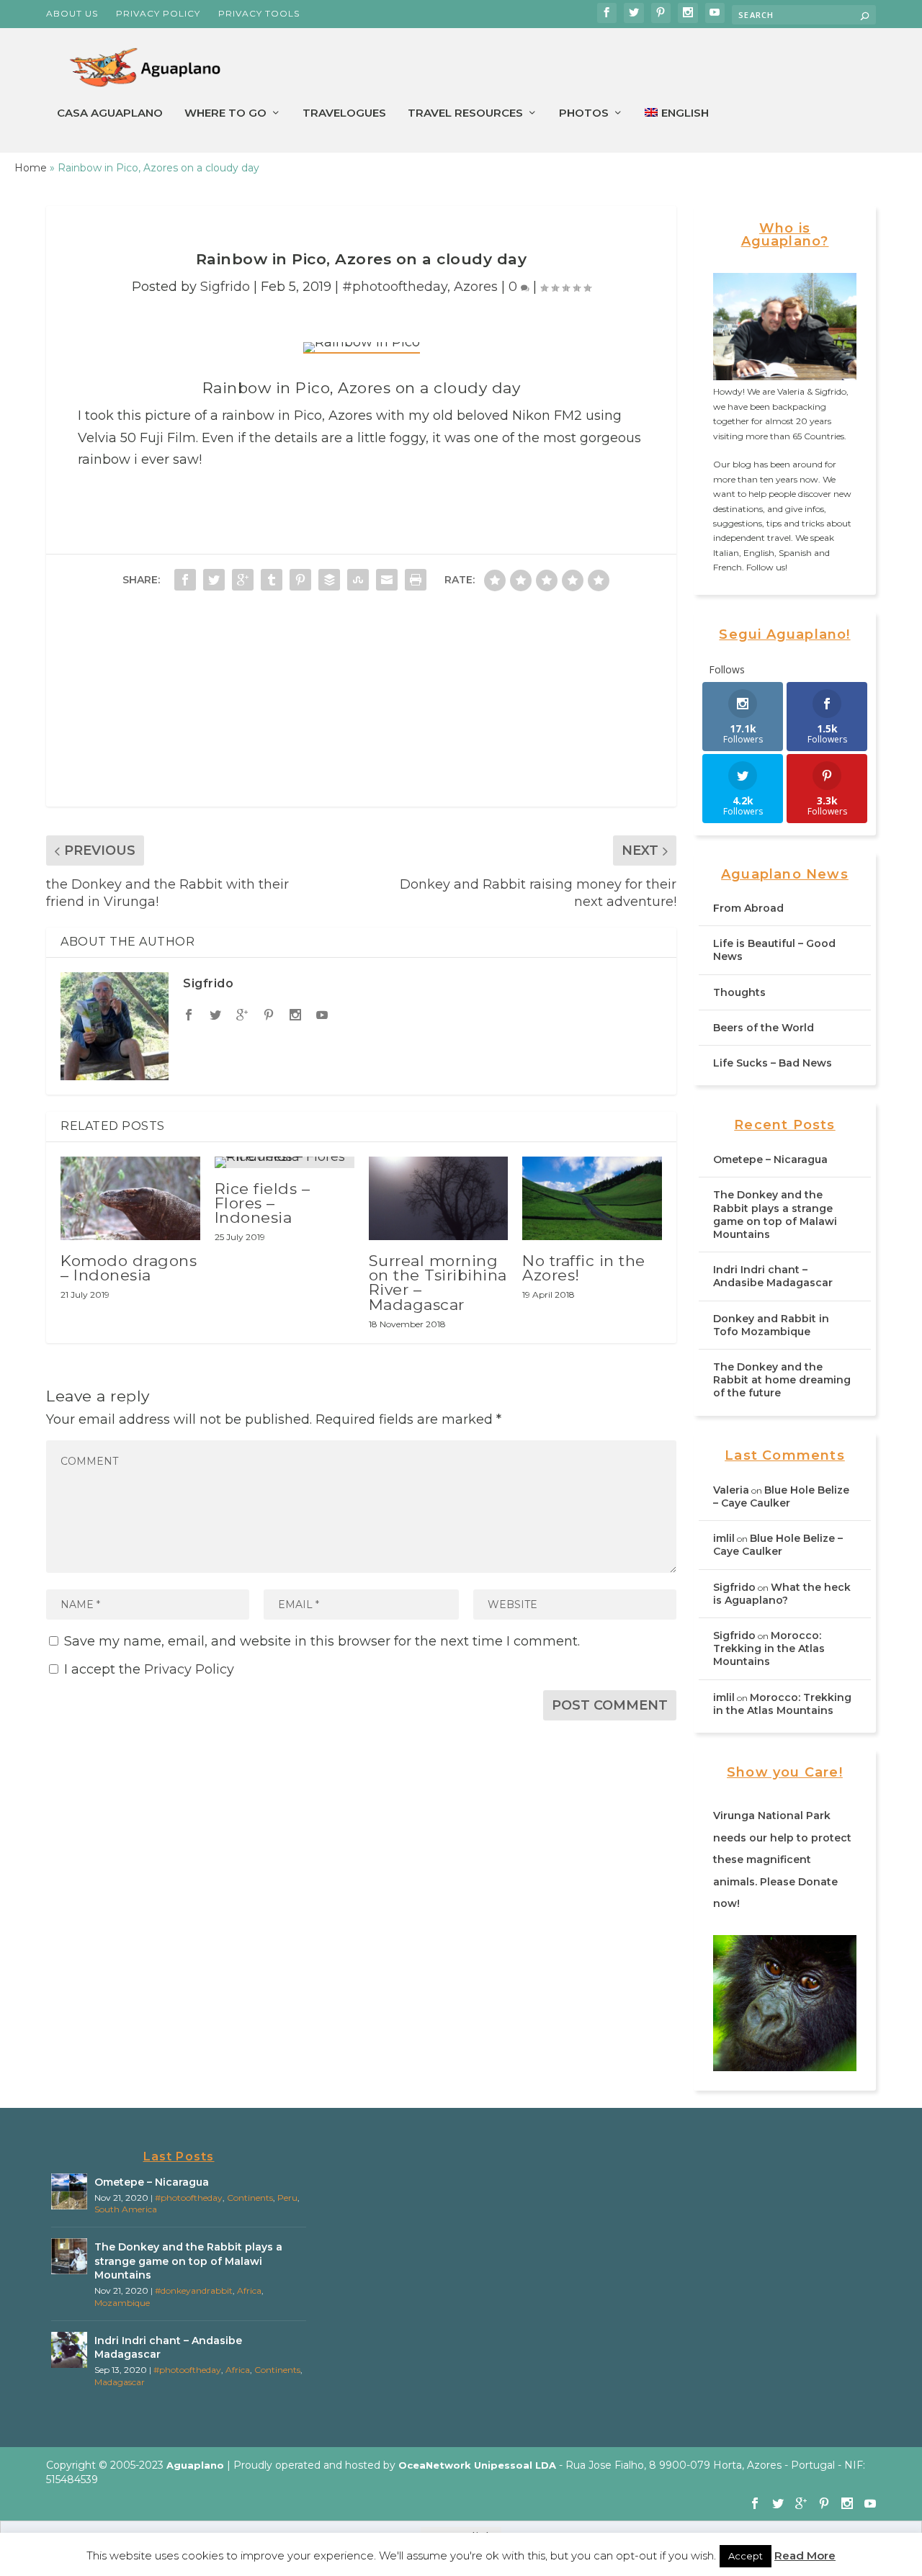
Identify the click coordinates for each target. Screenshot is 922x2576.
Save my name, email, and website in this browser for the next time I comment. (322, 1641)
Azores (476, 287)
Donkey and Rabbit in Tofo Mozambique (771, 1325)
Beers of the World (764, 1028)
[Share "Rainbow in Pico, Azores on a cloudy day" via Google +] (243, 580)
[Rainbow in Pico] (362, 348)
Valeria (731, 1490)
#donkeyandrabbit (194, 2290)
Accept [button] (746, 2556)
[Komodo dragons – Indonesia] (130, 1198)
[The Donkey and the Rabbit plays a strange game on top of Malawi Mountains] (69, 2256)
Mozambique (122, 2303)
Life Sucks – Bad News (773, 1063)
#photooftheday (395, 287)
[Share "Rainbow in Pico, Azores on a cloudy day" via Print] (416, 580)
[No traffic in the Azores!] (592, 1198)
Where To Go (225, 113)
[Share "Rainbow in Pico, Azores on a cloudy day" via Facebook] (185, 580)
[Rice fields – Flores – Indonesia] (285, 1162)
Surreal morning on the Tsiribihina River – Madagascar (438, 1283)
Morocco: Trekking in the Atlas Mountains (769, 1648)
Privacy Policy (158, 13)
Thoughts (739, 992)
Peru (287, 2198)
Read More (805, 2555)
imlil (724, 1538)
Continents (250, 2198)
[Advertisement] (361, 706)
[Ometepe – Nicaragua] (69, 2191)
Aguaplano (195, 2465)
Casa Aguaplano (110, 113)
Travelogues (344, 113)
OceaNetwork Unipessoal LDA (477, 2465)
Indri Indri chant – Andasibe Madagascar (773, 1276)
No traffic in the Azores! (584, 1268)
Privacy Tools (259, 13)
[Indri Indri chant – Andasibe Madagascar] (69, 2350)
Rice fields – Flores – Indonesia (263, 1203)
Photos (584, 113)
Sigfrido (225, 287)
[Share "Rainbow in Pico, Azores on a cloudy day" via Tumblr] (272, 580)
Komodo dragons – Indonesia (129, 1268)
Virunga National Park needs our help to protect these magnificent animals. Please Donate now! (782, 1859)
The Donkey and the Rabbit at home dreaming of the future (782, 1380)
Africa (249, 2290)
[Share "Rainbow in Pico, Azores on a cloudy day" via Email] (387, 580)
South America (126, 2209)
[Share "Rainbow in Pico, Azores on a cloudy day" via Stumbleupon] (358, 580)
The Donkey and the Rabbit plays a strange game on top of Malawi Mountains (775, 1215)
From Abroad (748, 908)
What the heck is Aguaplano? (782, 1594)
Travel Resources (465, 113)
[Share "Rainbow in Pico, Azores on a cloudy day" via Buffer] (329, 580)
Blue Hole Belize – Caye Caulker (781, 1496)
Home (31, 168)
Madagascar (120, 2382)
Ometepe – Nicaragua (770, 1159)
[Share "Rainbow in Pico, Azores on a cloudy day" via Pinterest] (300, 580)
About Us (72, 13)
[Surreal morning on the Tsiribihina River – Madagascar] (439, 1198)
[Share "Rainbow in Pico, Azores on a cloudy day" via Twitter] (214, 580)
